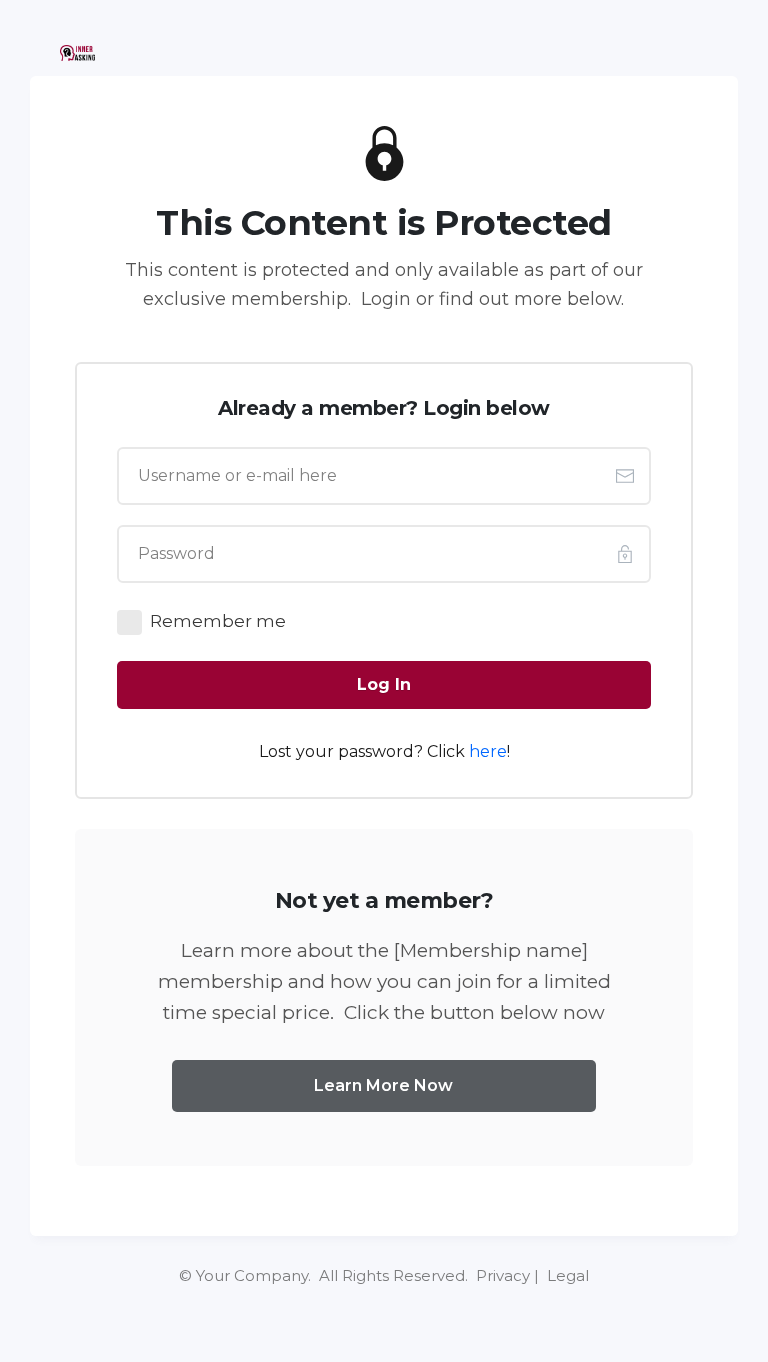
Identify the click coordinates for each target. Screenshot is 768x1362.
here (488, 751)
